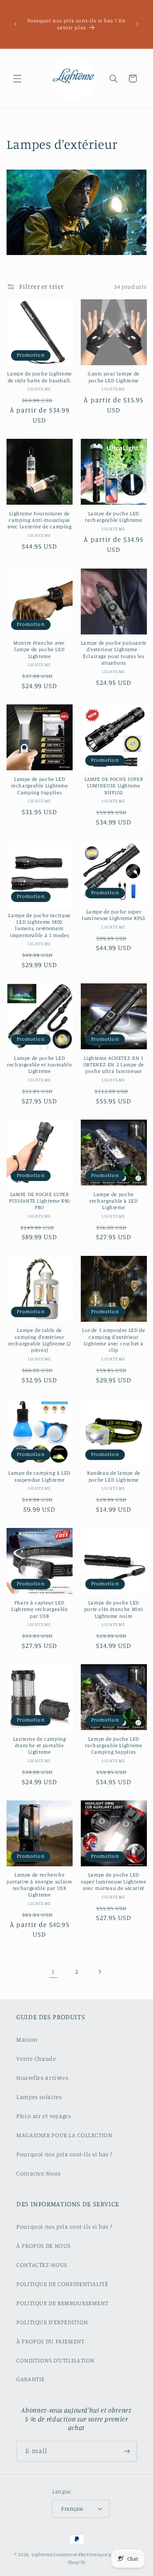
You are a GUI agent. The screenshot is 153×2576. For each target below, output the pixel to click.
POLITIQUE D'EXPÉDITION (52, 2322)
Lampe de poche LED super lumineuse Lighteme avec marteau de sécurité (113, 1881)
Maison (27, 2039)
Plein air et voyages (44, 2116)
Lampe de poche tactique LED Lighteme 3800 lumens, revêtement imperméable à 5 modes (39, 925)
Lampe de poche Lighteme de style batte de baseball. (39, 377)
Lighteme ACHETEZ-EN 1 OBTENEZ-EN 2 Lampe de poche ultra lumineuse (114, 1065)
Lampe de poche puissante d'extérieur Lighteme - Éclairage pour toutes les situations (114, 653)
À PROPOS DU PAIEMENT (50, 2341)
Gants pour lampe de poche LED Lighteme (114, 377)
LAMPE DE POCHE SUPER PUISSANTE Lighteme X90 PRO (39, 1201)
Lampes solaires (39, 2097)
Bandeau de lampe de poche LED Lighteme (114, 1476)
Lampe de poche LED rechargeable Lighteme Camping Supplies (40, 786)
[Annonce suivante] (137, 24)
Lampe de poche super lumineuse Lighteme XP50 (114, 915)
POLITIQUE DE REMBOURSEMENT (62, 2303)
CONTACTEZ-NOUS (42, 2265)
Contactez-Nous (39, 2173)
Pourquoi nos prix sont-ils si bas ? (64, 2154)
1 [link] (53, 1971)
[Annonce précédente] (16, 24)
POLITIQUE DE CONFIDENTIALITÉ (62, 2284)
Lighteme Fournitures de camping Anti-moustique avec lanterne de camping (40, 520)
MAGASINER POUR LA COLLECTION (64, 2135)
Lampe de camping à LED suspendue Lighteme (39, 1476)
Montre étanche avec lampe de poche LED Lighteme (39, 649)
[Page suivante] (100, 1972)
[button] (17, 78)
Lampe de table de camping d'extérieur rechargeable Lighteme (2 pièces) (40, 1340)
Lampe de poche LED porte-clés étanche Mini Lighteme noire (114, 1609)
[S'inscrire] (127, 2451)
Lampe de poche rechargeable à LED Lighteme (113, 1201)
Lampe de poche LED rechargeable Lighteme (113, 517)
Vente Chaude (36, 2058)
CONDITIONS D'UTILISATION (55, 2360)
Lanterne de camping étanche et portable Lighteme (40, 1746)
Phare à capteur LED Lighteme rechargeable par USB (40, 1609)
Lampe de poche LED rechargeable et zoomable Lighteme (39, 1065)
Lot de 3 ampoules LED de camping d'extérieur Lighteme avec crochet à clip (113, 1340)
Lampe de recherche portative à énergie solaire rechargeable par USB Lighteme (39, 1885)
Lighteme (42, 2554)
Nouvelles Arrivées (42, 2078)
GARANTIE (31, 2379)
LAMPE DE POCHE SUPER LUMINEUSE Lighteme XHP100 (114, 786)
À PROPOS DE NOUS (43, 2246)
